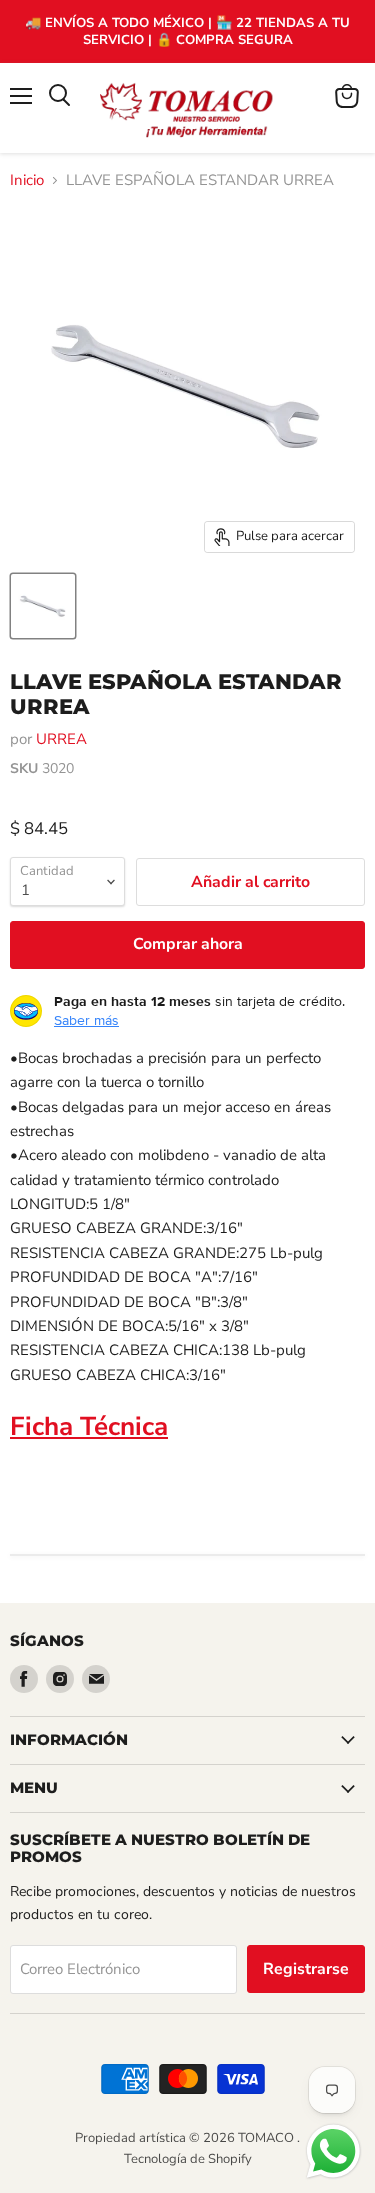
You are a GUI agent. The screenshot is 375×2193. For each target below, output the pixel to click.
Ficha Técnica (89, 1426)
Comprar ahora (188, 944)
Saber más (86, 1020)
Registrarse (306, 1969)
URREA (61, 739)
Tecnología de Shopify (188, 2159)
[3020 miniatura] (43, 606)
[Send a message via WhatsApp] (333, 2151)
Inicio (27, 180)
